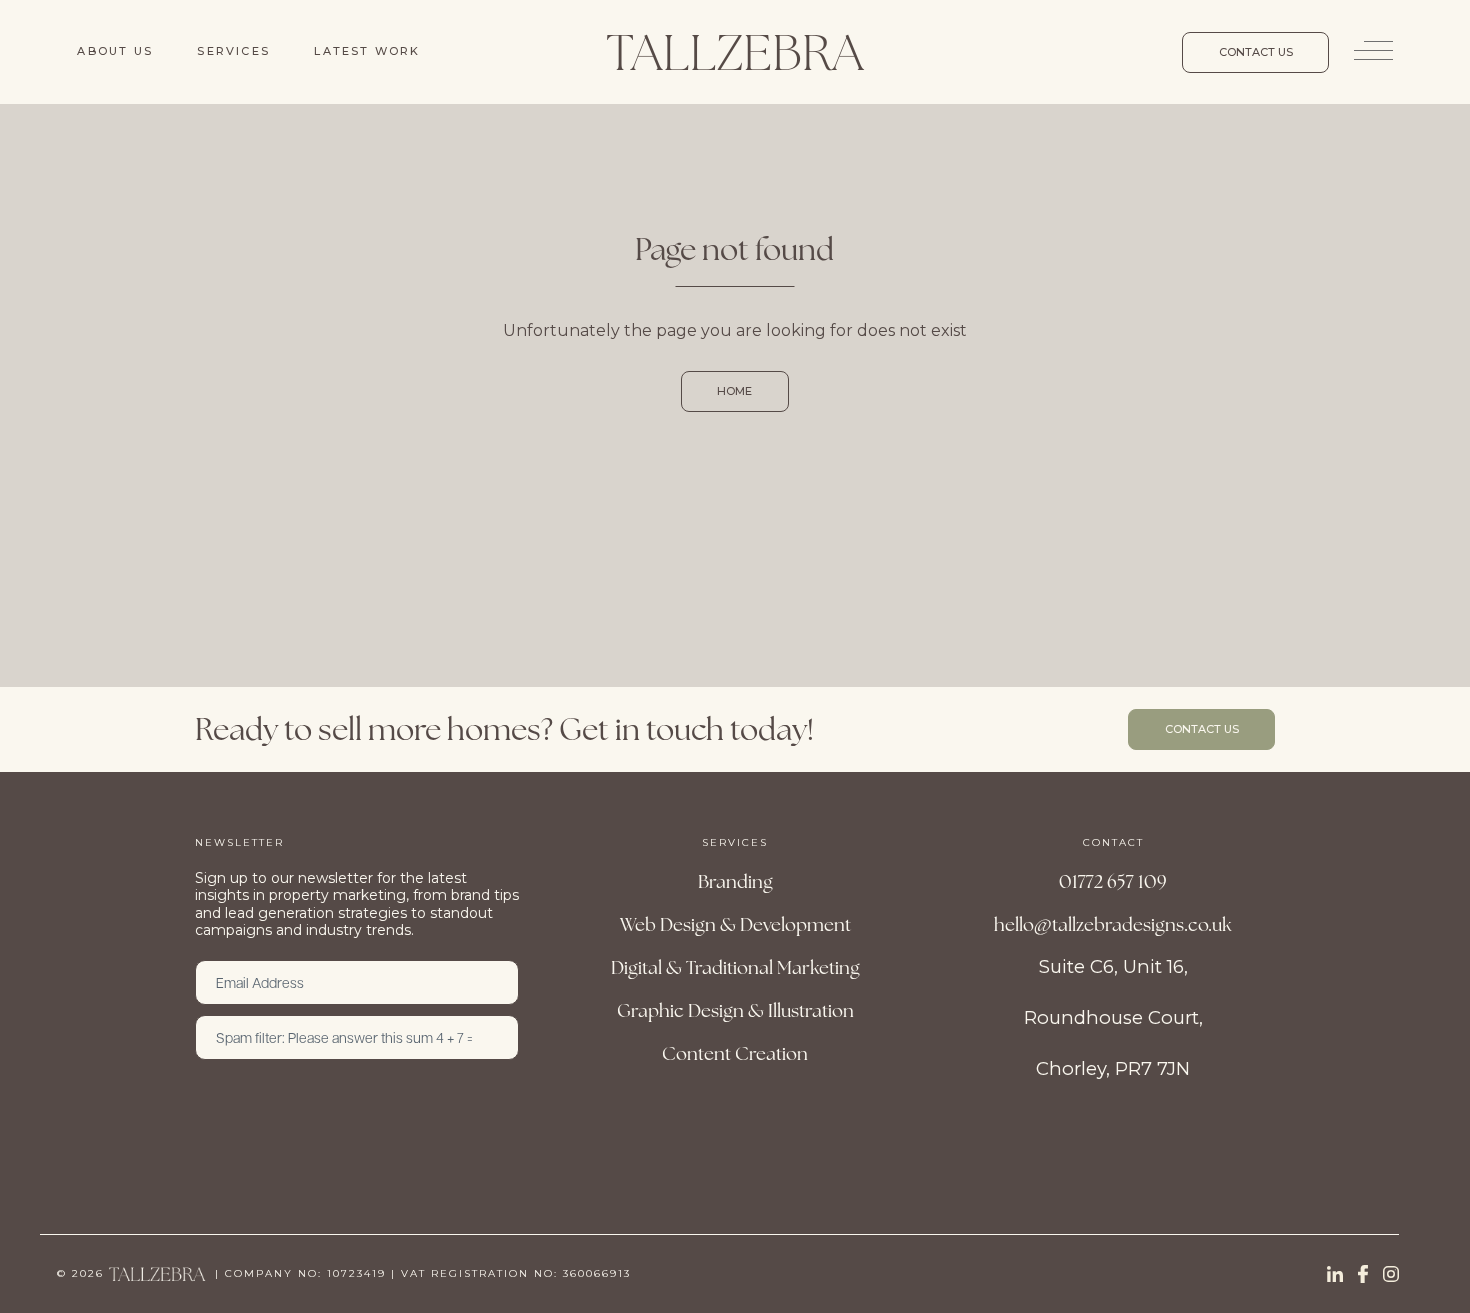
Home (734, 391)
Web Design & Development (735, 924)
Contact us (1256, 52)
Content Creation (735, 1053)
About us (115, 51)
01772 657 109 (1113, 881)
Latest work (367, 51)
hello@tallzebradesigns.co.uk (1113, 924)
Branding (735, 881)
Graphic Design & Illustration (735, 1010)
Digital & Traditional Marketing (735, 967)
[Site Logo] (735, 52)
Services (233, 51)
